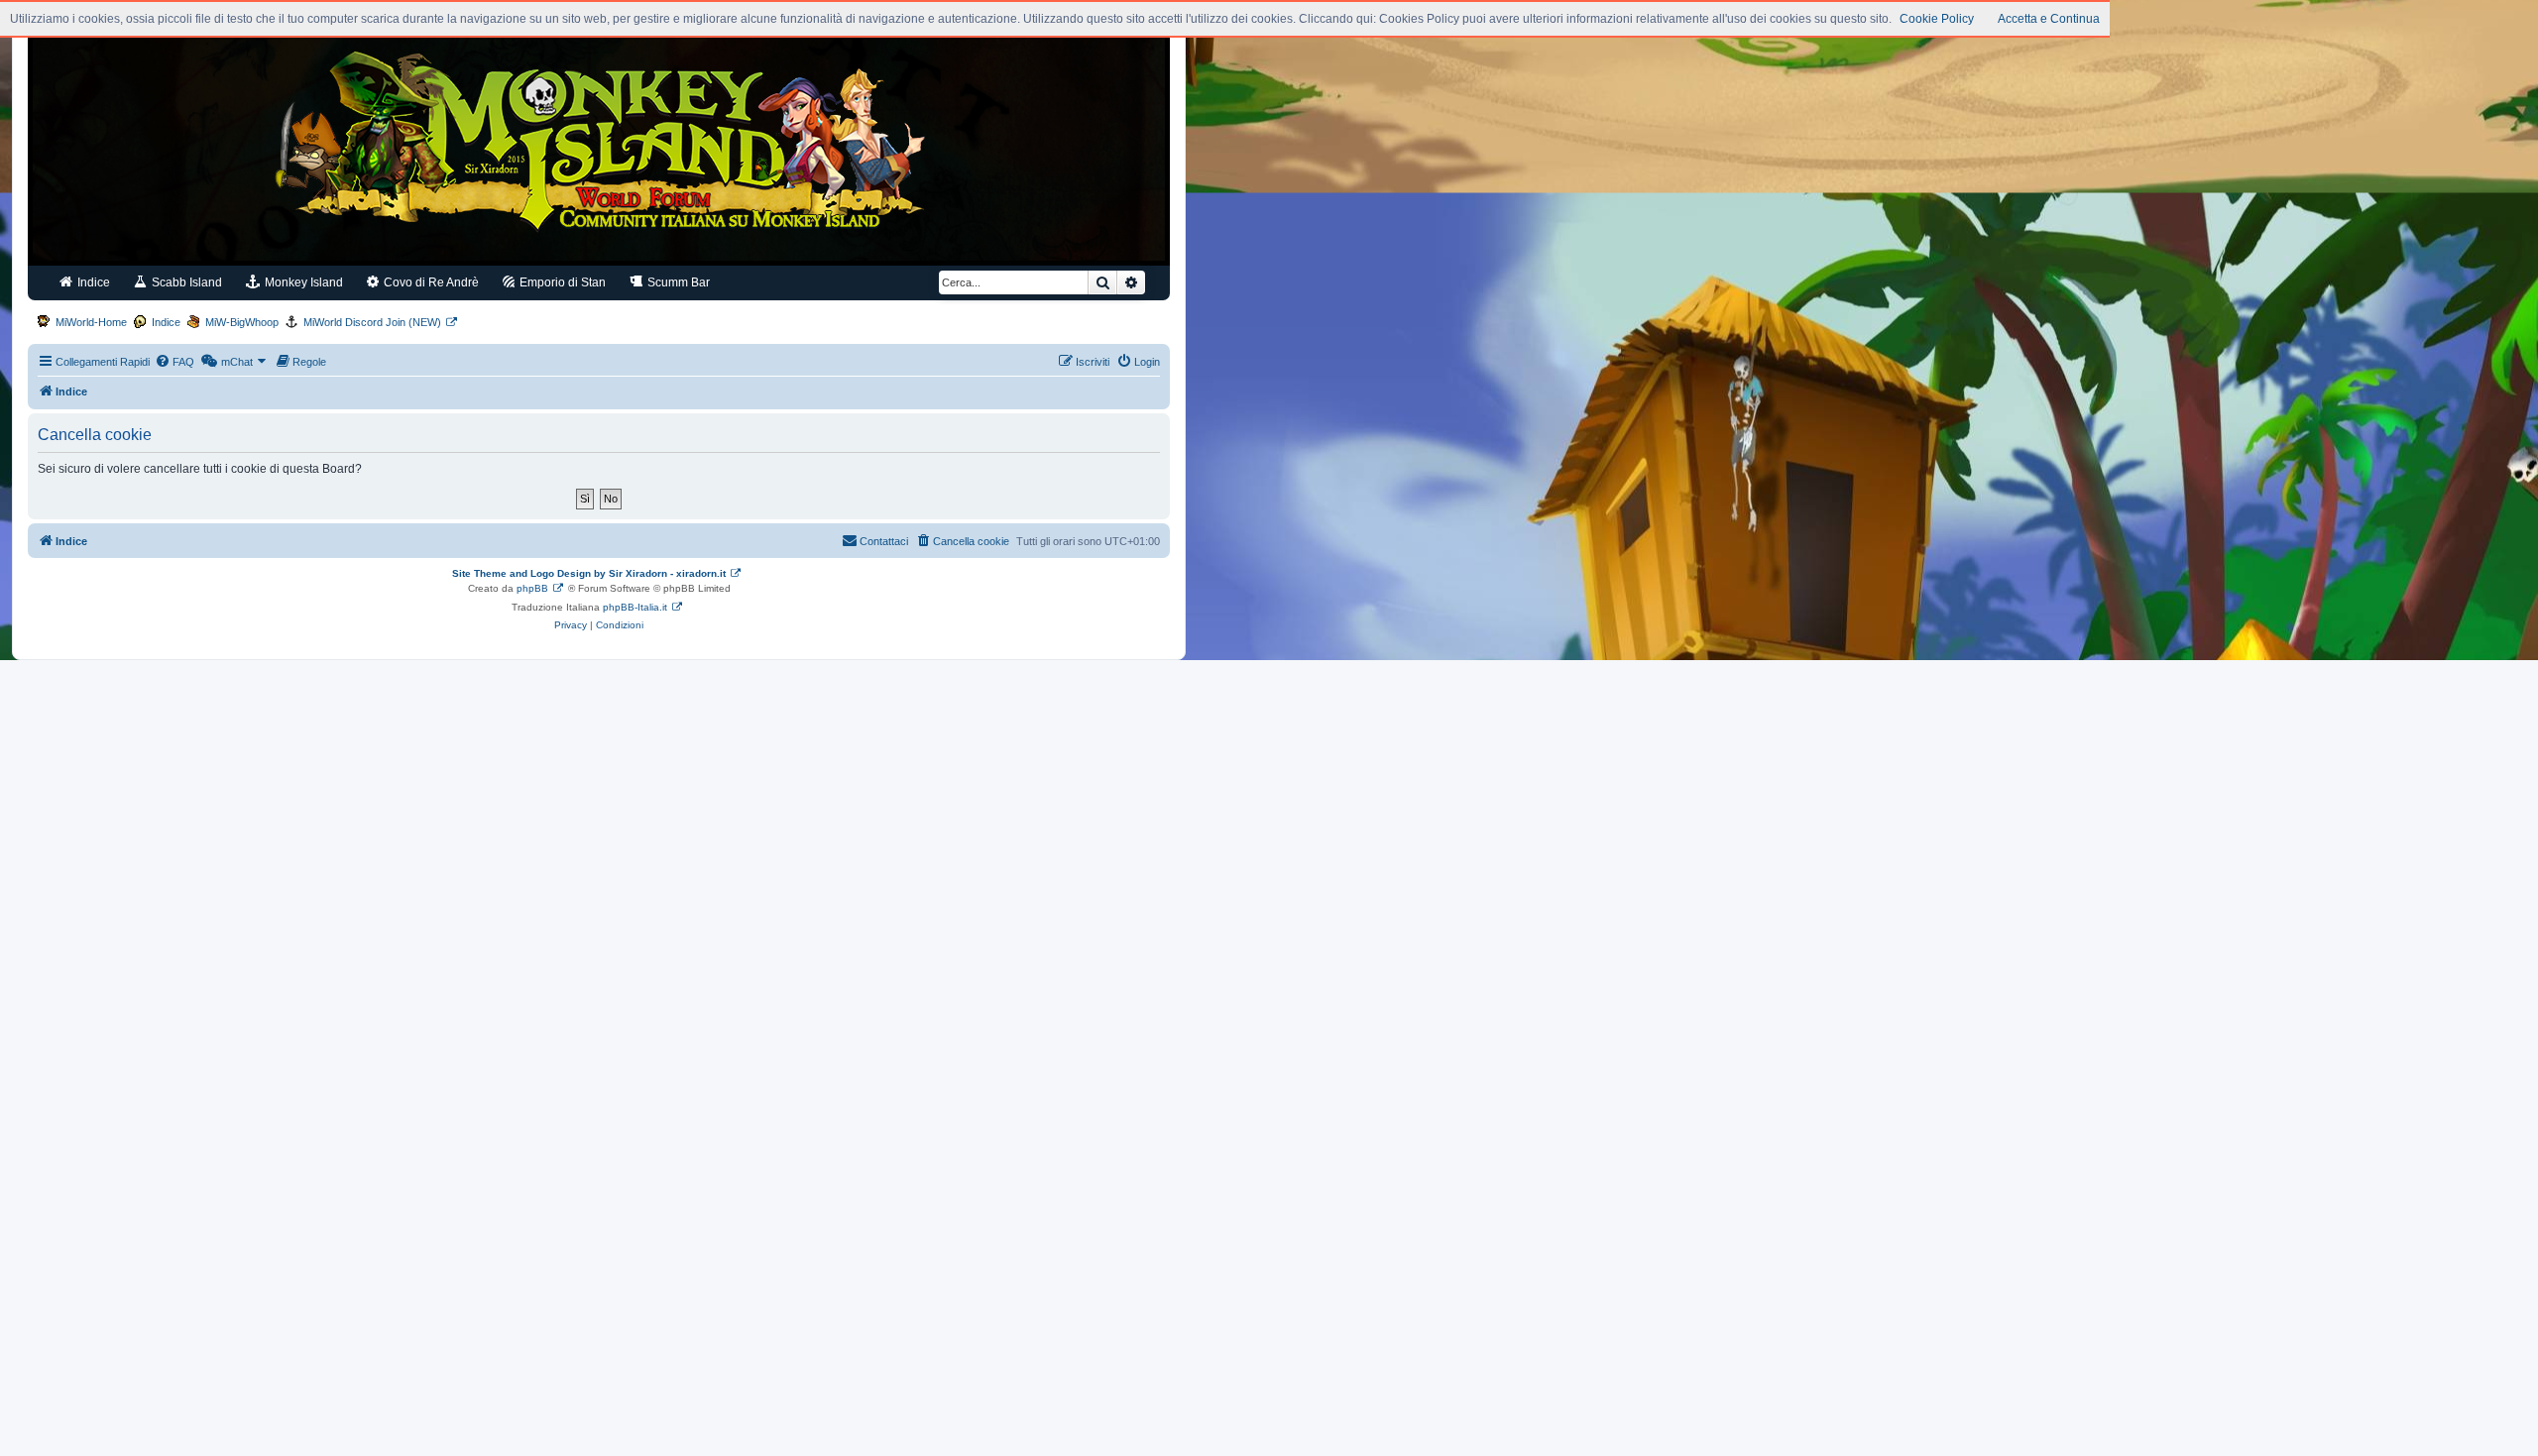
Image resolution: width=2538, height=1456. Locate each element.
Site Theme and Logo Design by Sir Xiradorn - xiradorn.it (589, 573)
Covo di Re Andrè (430, 282)
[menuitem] (174, 362)
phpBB (532, 588)
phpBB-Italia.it (635, 607)
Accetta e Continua (2049, 19)
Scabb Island (185, 282)
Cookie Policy (1937, 19)
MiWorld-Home (91, 322)
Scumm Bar (677, 282)
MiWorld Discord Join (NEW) (372, 322)
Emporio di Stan (561, 282)
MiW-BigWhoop (242, 322)
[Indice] (599, 147)
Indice (92, 282)
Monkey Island (302, 282)
